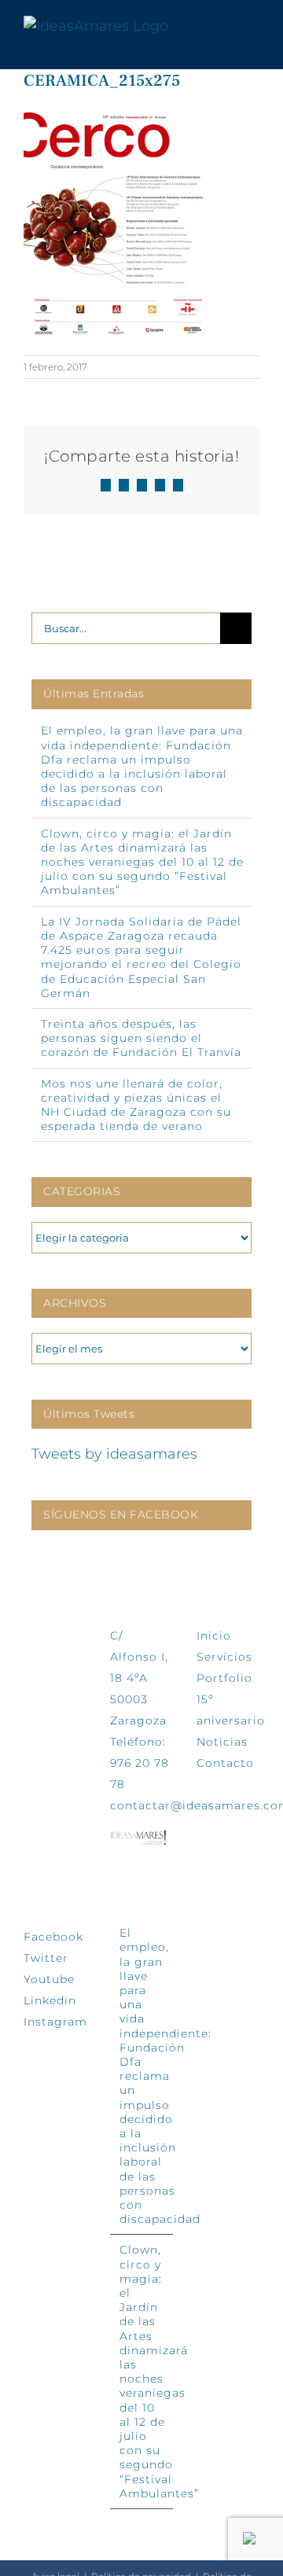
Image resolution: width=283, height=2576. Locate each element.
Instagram (55, 2022)
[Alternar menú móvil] (253, 26)
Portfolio (224, 1678)
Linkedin (50, 2000)
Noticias (222, 1742)
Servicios (224, 1657)
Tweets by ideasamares (114, 1454)
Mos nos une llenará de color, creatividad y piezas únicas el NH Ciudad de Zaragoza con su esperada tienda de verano (136, 1105)
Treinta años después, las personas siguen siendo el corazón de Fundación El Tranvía (141, 1038)
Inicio (214, 1636)
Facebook (53, 1937)
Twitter (46, 1958)
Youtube (49, 1979)
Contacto (225, 1763)
